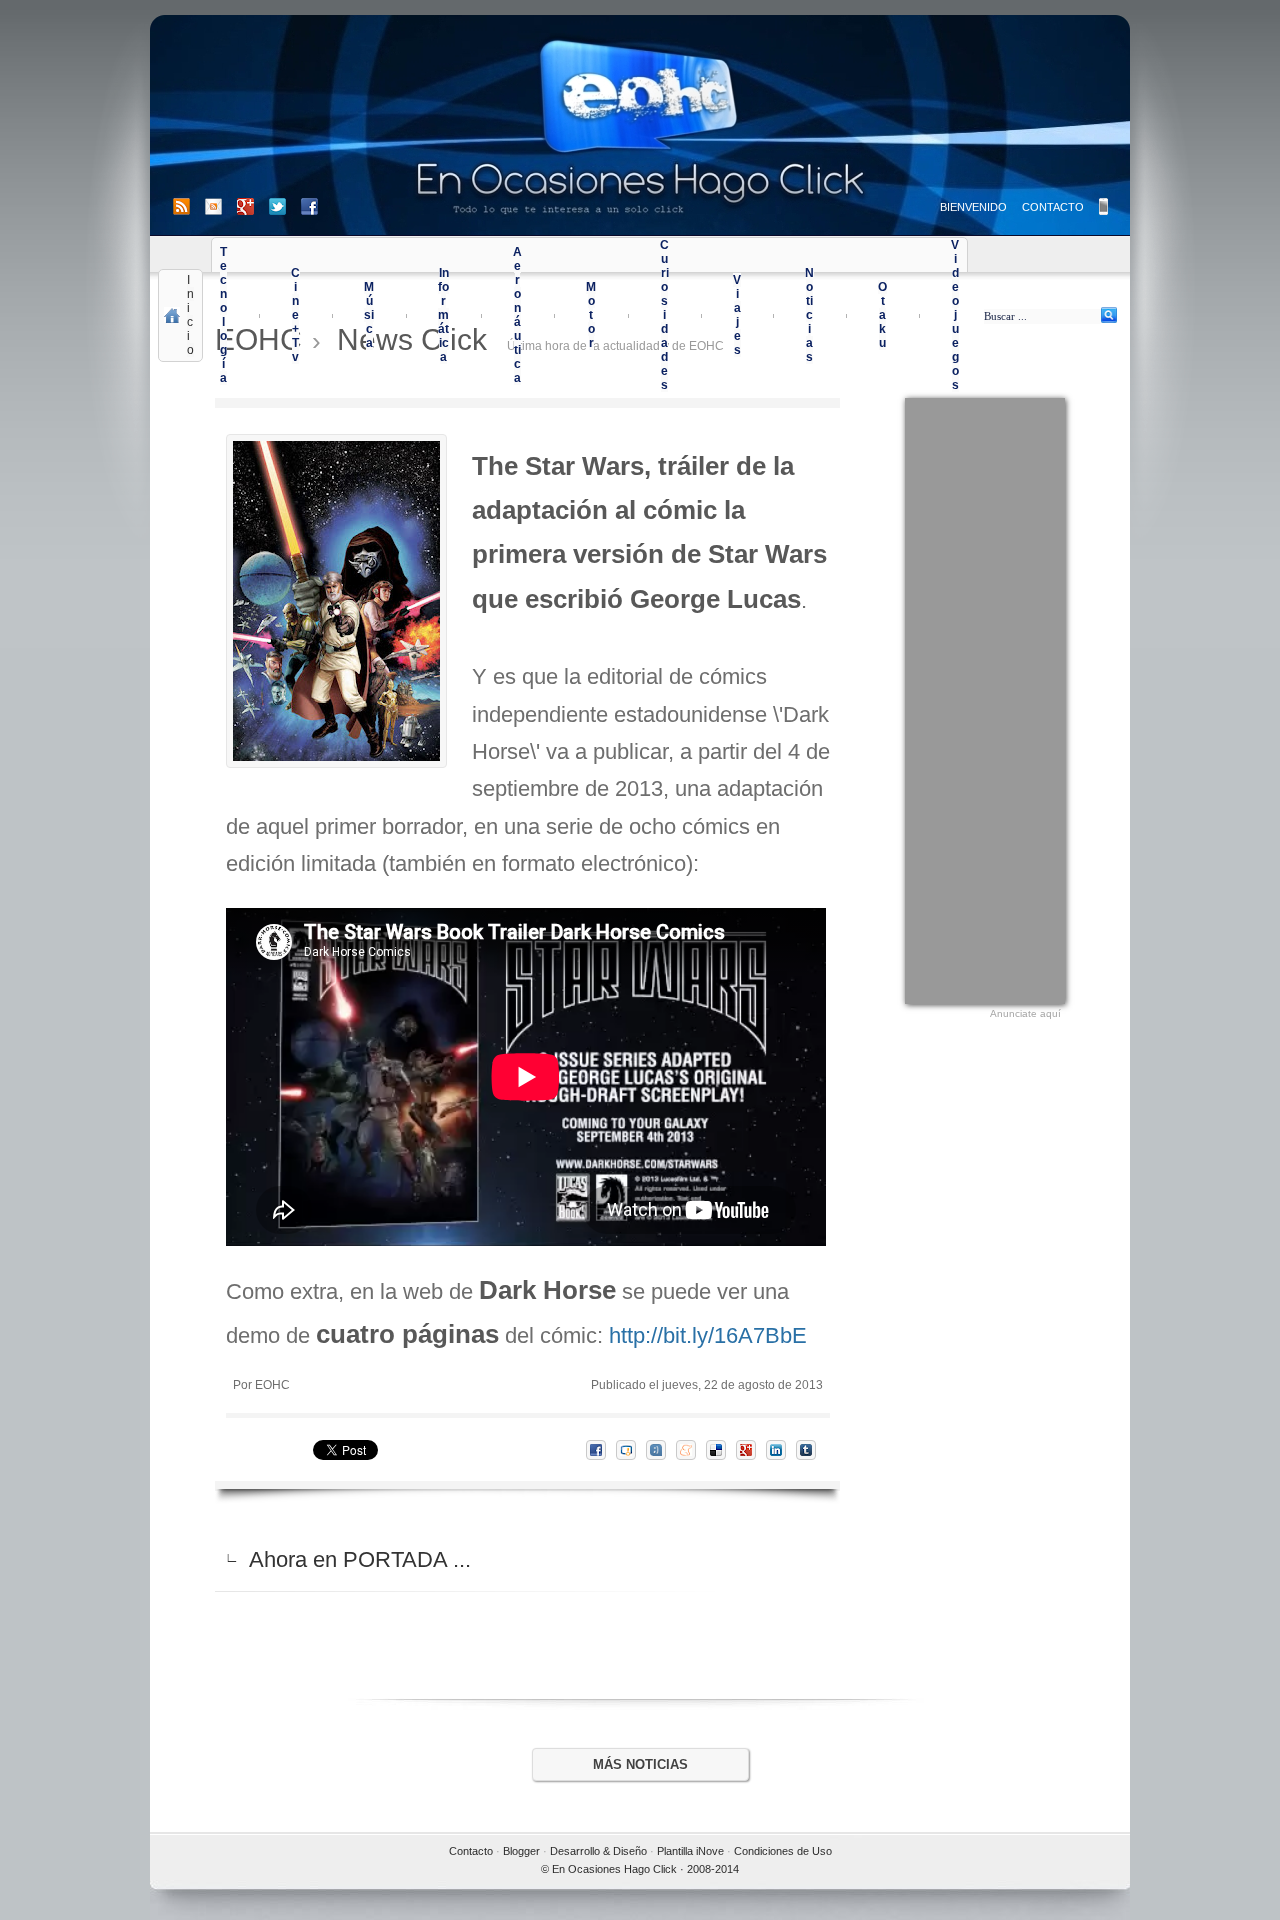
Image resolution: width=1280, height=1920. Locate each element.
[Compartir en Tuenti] (661, 1450)
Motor (591, 315)
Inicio (190, 315)
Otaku (882, 315)
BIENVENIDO (973, 207)
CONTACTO (1053, 207)
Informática (443, 315)
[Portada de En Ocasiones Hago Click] (640, 125)
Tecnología (223, 315)
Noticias (809, 315)
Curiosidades (664, 315)
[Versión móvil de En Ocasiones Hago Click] (1103, 206)
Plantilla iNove (690, 1851)
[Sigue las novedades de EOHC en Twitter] (285, 206)
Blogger (521, 1851)
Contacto (471, 1851)
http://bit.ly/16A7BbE (708, 1335)
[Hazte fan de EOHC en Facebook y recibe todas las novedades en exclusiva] (309, 206)
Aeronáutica (517, 315)
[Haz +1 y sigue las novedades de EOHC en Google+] (253, 206)
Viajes (737, 315)
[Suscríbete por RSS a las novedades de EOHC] (185, 206)
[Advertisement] (985, 698)
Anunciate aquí (1025, 1013)
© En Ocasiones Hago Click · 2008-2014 (640, 1869)
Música (369, 315)
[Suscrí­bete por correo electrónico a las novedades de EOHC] (221, 206)
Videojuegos (955, 315)
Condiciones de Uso (783, 1851)
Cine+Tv (295, 315)
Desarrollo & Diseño (598, 1851)
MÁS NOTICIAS (640, 1764)
